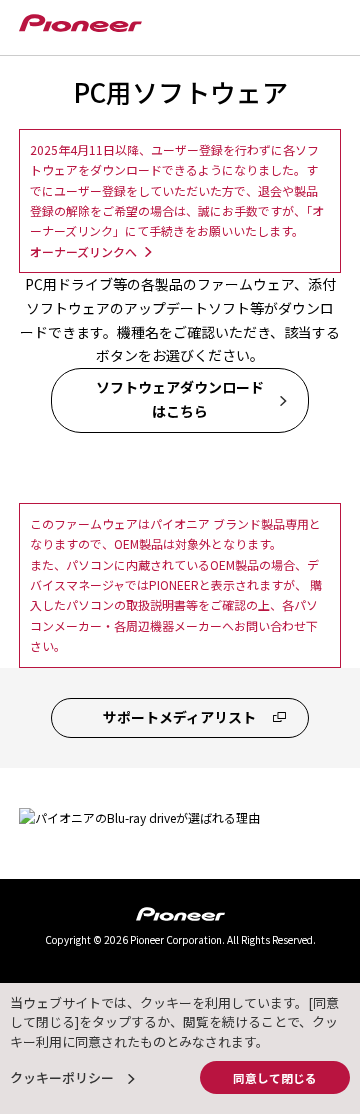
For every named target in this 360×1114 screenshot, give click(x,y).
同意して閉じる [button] (275, 1077)
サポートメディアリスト (179, 717)
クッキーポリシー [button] (62, 1077)
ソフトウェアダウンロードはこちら (180, 399)
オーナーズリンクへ (83, 251)
